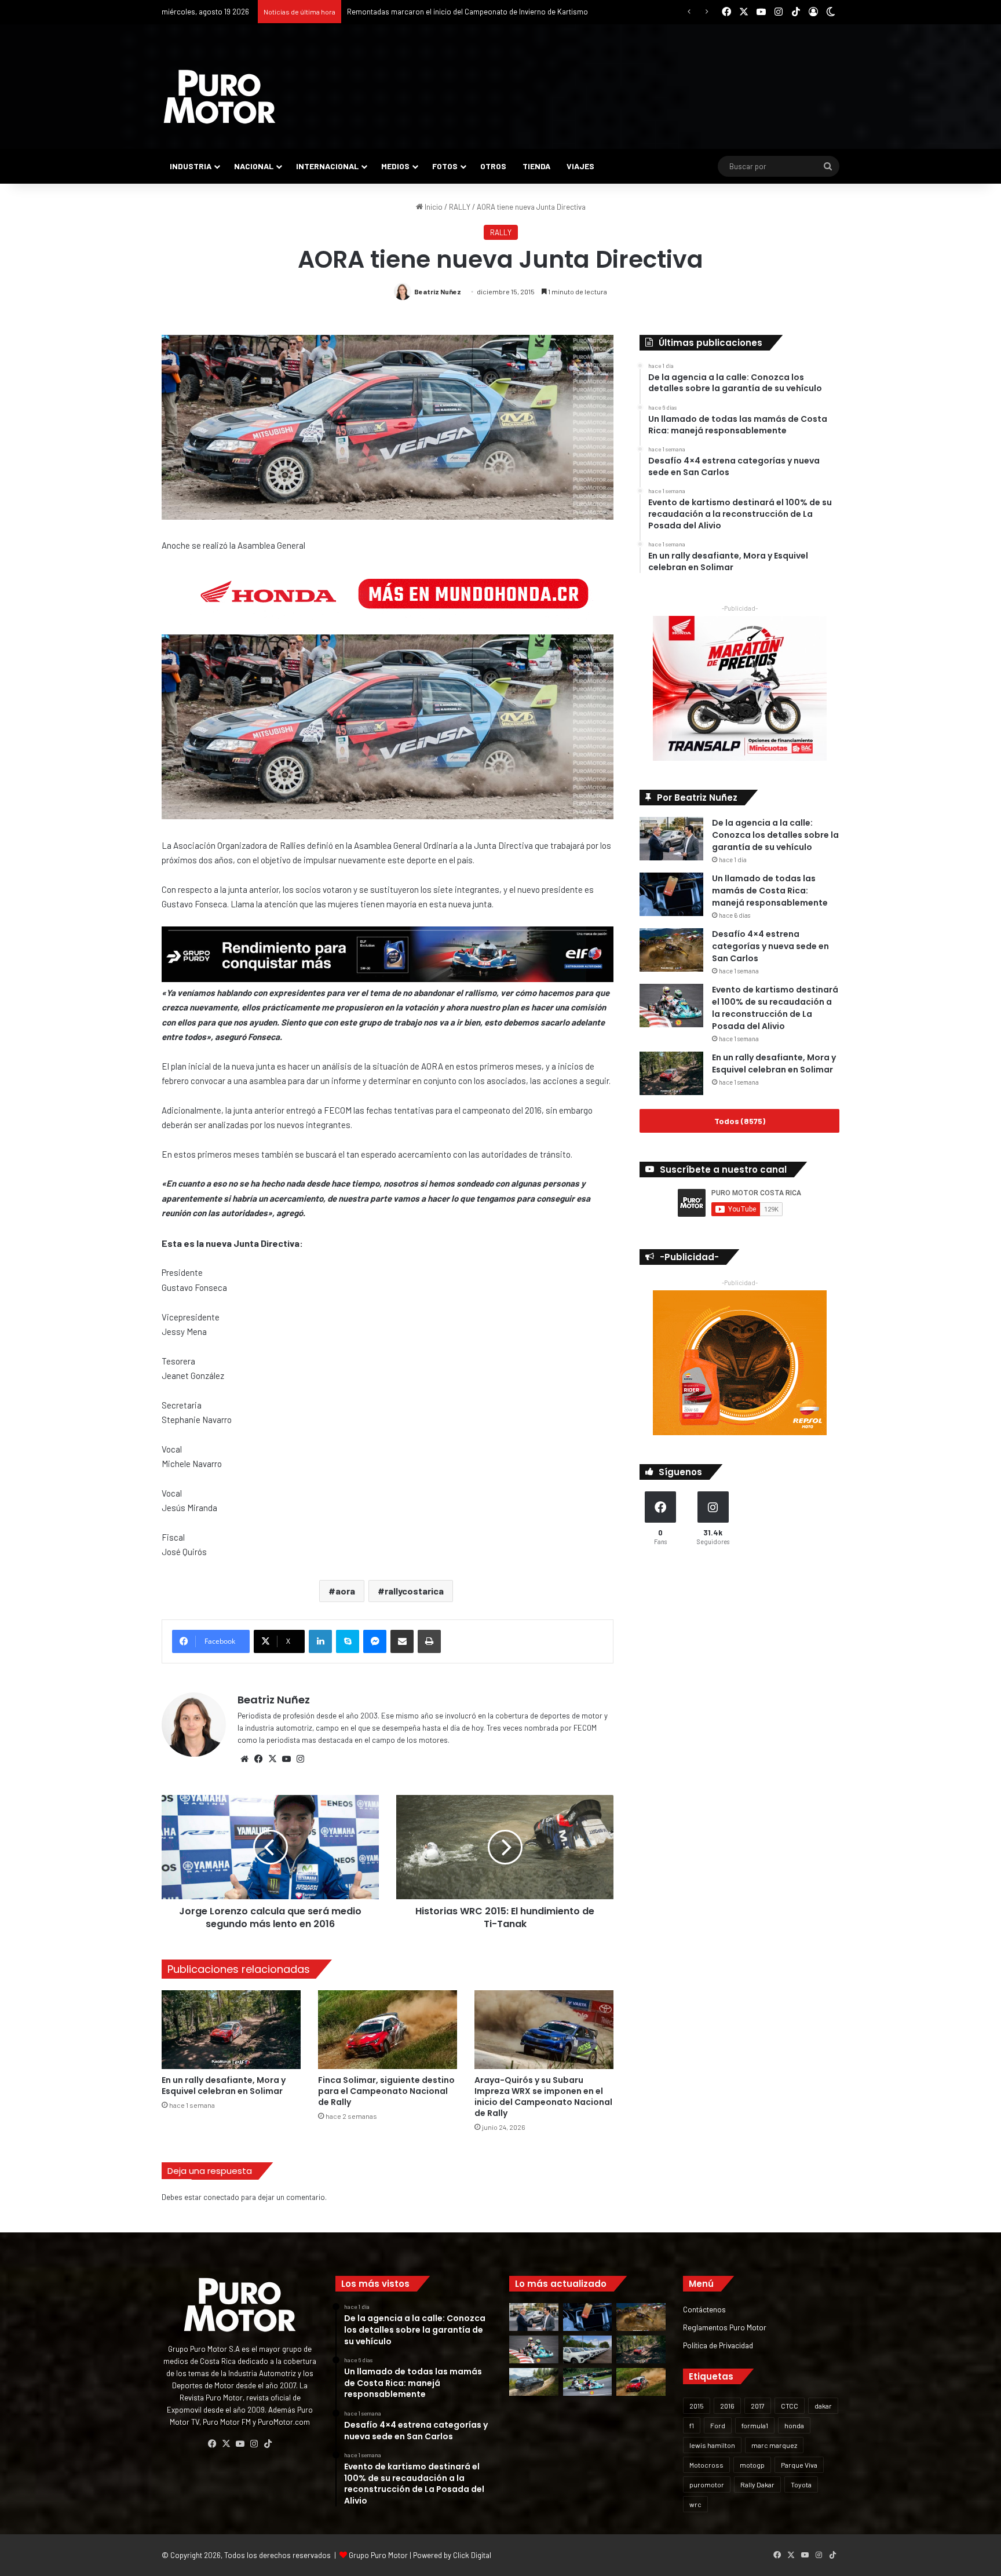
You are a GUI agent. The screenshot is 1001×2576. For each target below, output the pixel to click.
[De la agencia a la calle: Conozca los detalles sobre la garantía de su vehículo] (671, 839)
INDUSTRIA (191, 166)
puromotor (707, 2484)
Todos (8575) (740, 1121)
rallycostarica (414, 1591)
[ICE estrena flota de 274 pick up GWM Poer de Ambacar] (588, 2349)
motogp (752, 2465)
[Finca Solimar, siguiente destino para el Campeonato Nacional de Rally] (388, 2029)
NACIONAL (254, 166)
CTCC (790, 2406)
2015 (697, 2406)
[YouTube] (286, 1759)
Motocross (706, 2465)
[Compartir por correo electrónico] (402, 1641)
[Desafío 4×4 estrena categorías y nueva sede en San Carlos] (671, 950)
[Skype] (348, 1641)
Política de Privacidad (718, 2345)
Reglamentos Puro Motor (725, 2327)
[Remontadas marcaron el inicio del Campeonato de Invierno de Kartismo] (588, 2382)
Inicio (433, 207)
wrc (695, 2504)
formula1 (755, 2425)
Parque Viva (799, 2465)
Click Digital (472, 2555)
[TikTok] (268, 2444)
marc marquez (774, 2445)
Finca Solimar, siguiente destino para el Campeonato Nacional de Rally (463, 12)
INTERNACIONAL (327, 166)
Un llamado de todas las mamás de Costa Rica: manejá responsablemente (770, 891)
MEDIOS (395, 166)
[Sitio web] (244, 1759)
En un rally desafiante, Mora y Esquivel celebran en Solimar (224, 2086)
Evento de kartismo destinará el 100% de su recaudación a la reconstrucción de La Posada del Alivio (775, 1008)
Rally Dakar (757, 2484)
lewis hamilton (712, 2445)
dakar (823, 2406)
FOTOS (445, 166)
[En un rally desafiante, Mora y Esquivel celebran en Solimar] (231, 2029)
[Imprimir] (429, 1641)
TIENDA (536, 166)
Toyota (801, 2484)
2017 (758, 2406)
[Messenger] (375, 1641)
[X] (272, 1759)
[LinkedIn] (320, 1641)
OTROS (493, 166)
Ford (718, 2425)
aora (345, 1591)
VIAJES (580, 166)
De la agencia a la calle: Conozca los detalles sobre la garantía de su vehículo (775, 835)
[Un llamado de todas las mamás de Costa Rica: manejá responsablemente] (671, 894)
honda (794, 2425)
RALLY (460, 207)
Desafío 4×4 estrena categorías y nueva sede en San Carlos (770, 946)
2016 (727, 2406)
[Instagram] (300, 1759)
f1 (692, 2425)
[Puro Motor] (220, 97)
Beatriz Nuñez (438, 291)
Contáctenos (704, 2309)
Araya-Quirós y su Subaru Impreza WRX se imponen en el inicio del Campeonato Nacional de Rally (543, 2097)
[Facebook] (258, 1759)
